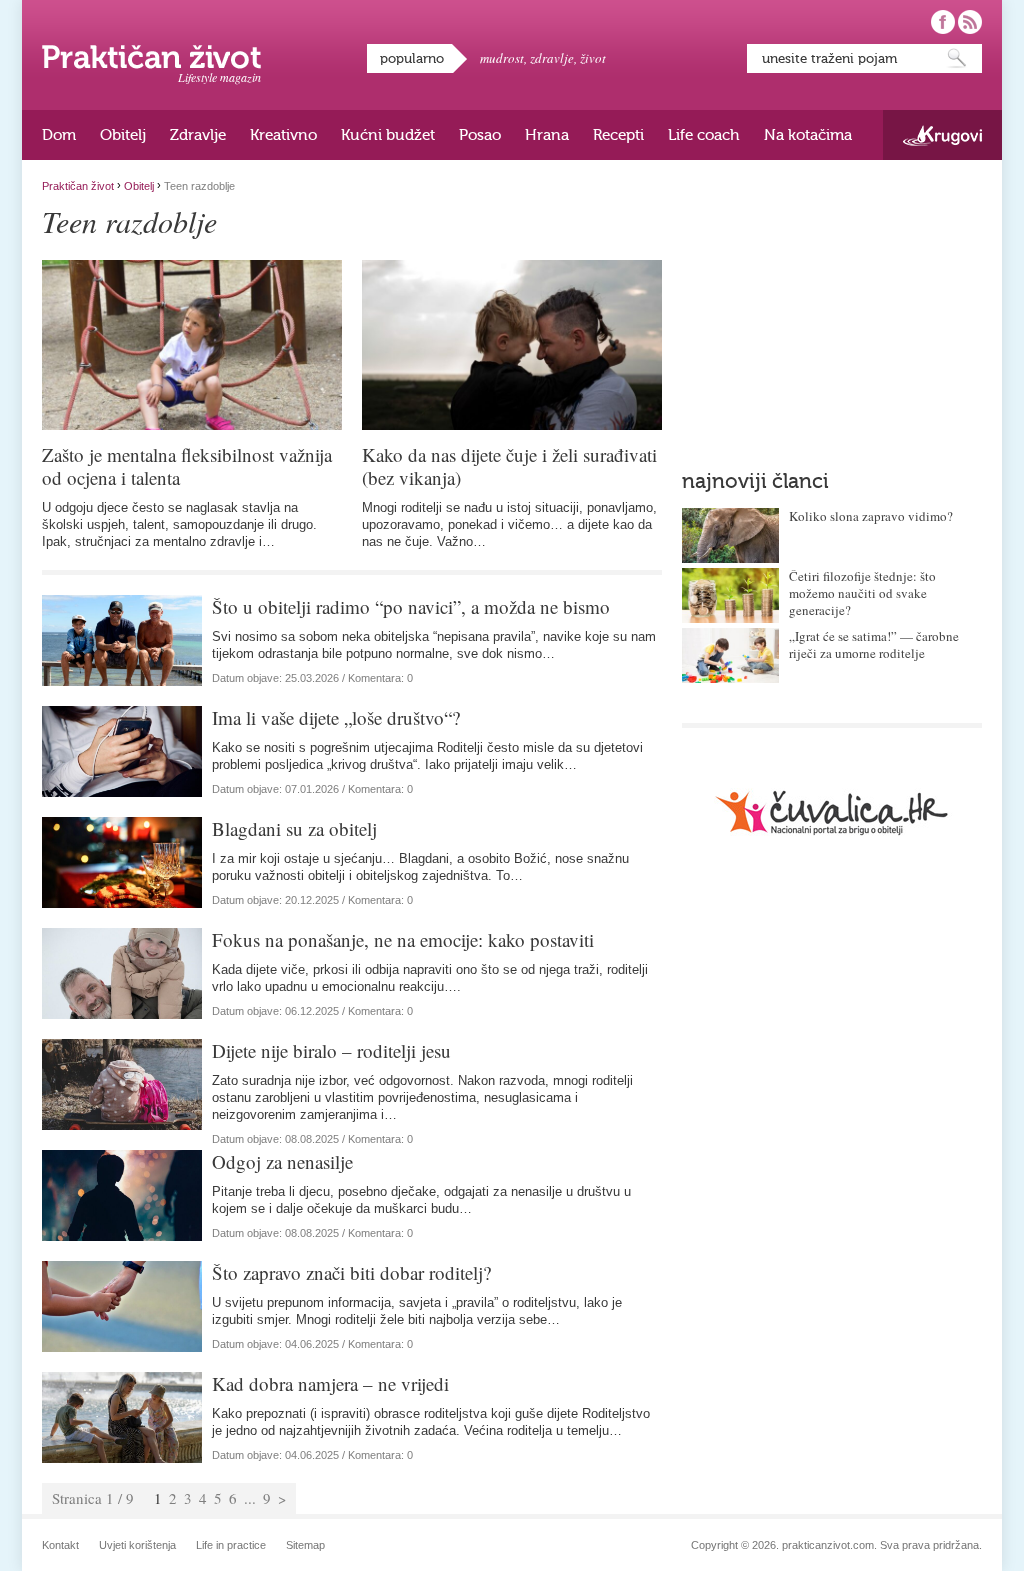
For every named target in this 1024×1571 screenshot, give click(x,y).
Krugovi (942, 135)
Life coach (704, 135)
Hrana (547, 135)
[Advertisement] (832, 305)
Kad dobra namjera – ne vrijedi (330, 1383)
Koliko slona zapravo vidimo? (871, 516)
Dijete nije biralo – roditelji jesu (331, 1050)
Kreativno (283, 135)
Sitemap (305, 1545)
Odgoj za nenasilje (282, 1161)
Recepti (618, 135)
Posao (480, 135)
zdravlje (552, 58)
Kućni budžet (388, 135)
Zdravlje (198, 135)
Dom (59, 135)
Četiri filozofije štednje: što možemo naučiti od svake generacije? (862, 593)
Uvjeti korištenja (137, 1545)
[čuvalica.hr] (832, 812)
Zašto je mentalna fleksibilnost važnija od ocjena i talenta (187, 466)
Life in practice (231, 1545)
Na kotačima (808, 135)
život (593, 58)
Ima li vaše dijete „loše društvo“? (336, 717)
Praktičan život (151, 57)
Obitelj (123, 135)
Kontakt (60, 1545)
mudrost (502, 58)
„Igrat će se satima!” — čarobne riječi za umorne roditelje (874, 644)
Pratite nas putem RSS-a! (970, 22)
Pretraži (957, 58)
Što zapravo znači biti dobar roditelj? (351, 1272)
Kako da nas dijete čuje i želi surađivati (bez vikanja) (509, 466)
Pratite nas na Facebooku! (943, 22)
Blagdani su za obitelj (294, 828)
